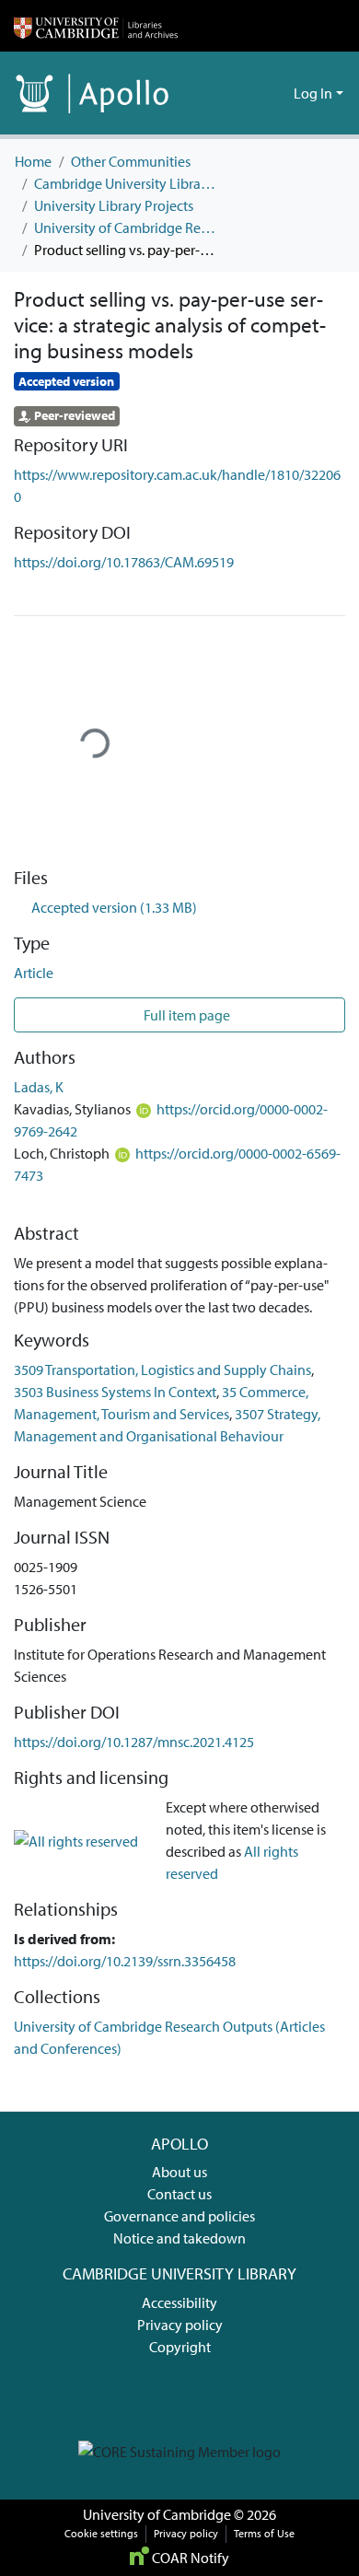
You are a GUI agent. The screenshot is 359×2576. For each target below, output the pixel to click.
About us (179, 2172)
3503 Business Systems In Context (115, 1392)
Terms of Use (264, 2533)
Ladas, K (39, 1087)
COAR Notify (189, 2558)
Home (33, 161)
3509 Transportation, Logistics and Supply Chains (162, 1370)
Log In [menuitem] (313, 93)
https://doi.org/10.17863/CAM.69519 (124, 562)
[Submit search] (250, 93)
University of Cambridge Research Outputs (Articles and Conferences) (126, 227)
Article (34, 973)
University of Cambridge (157, 2514)
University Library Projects (114, 205)
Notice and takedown (179, 2238)
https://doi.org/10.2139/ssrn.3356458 (125, 1961)
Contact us (179, 2194)
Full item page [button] (185, 1015)
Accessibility (179, 2302)
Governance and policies (179, 2216)
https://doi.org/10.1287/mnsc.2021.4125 (134, 1742)
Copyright (180, 2347)
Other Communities (131, 161)
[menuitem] (277, 93)
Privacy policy (180, 2325)
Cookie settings (101, 2533)
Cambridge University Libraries (126, 183)
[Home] (96, 26)
